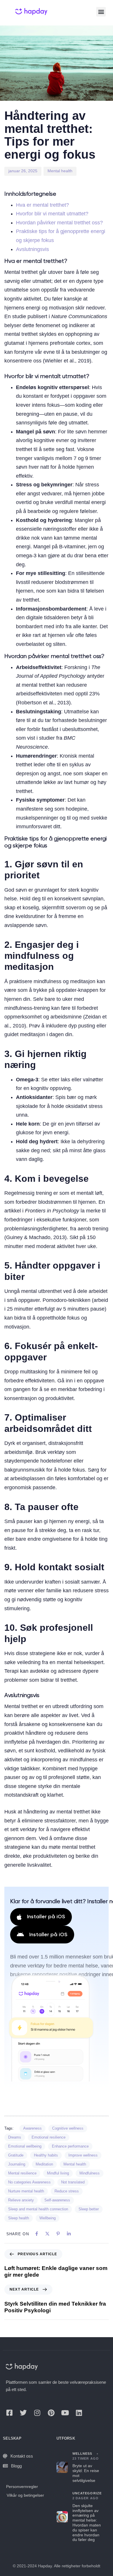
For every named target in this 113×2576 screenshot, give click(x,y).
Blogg (16, 2466)
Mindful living (58, 2173)
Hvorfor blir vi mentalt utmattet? (52, 214)
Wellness (82, 2454)
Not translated (73, 2182)
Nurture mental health (26, 2191)
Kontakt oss (22, 2456)
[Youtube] (65, 2413)
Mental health (60, 171)
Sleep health (19, 2218)
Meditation (44, 2164)
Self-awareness (57, 2200)
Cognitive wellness (68, 2128)
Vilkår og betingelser (25, 2495)
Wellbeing (48, 2218)
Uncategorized (88, 2493)
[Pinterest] (51, 2413)
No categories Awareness (29, 2182)
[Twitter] (23, 2413)
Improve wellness (83, 2155)
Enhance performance (70, 2146)
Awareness (32, 2128)
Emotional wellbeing (25, 2146)
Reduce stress (67, 2191)
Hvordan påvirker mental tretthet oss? (59, 223)
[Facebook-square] (9, 2413)
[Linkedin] (79, 2413)
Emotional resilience (49, 2137)
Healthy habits (46, 2155)
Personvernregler (22, 2487)
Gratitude (16, 2155)
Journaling (17, 2164)
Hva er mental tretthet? (42, 205)
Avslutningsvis (32, 249)
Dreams (15, 2137)
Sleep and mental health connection (38, 2209)
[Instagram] (37, 2413)
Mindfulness (90, 2173)
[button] (101, 12)
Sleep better (89, 2209)
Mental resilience (22, 2173)
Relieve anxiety (21, 2200)
